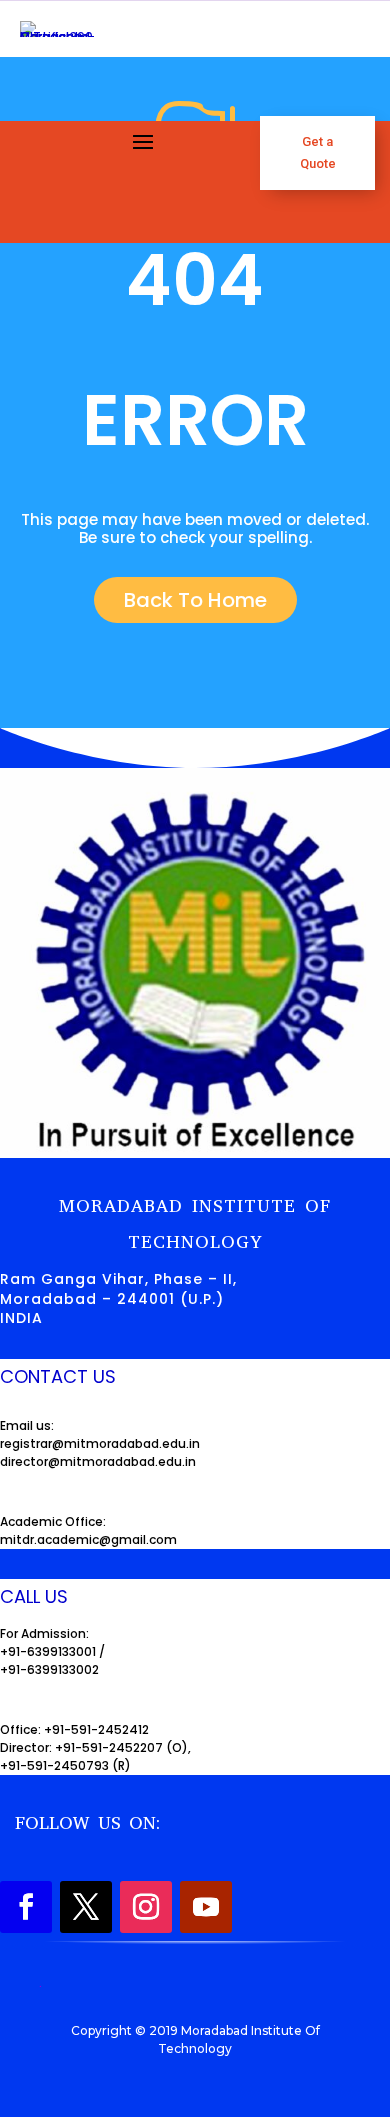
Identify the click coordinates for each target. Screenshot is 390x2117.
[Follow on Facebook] (26, 1907)
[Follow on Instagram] (146, 1907)
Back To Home (195, 600)
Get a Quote (318, 152)
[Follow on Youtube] (206, 1907)
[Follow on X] (86, 1907)
